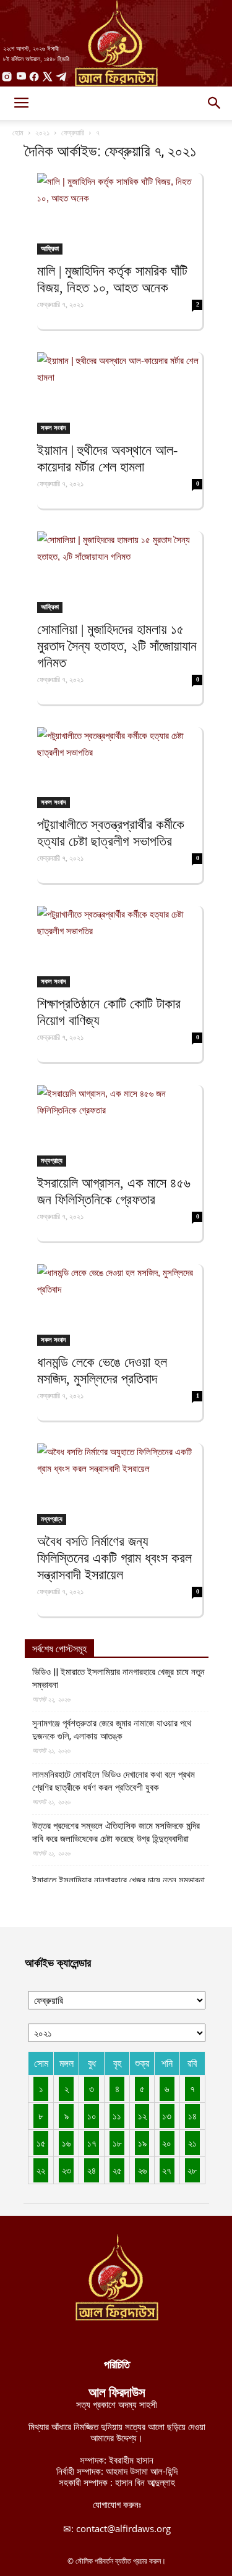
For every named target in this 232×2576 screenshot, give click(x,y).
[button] (215, 103)
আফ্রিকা (50, 248)
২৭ (167, 2170)
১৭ (92, 2143)
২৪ (92, 2170)
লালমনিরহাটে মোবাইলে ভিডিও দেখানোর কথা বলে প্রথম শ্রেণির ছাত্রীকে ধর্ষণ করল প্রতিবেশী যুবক (114, 1781)
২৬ (142, 2170)
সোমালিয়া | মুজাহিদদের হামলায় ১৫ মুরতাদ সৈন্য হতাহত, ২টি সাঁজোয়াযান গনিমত (117, 646)
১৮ (117, 2143)
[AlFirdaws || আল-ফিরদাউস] (116, 43)
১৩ (167, 2116)
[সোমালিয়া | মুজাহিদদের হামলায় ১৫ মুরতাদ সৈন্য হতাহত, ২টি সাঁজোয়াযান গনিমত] (120, 572)
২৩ (67, 2170)
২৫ (117, 2170)
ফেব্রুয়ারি (73, 133)
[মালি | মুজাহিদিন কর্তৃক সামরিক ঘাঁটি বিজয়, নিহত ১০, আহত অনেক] (120, 214)
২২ (41, 2170)
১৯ (142, 2143)
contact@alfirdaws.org (123, 2528)
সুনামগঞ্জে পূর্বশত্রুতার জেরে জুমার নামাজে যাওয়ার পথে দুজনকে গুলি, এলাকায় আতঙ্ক (112, 1730)
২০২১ (42, 133)
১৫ (41, 2143)
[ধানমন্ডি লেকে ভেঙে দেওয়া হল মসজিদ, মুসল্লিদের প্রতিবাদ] (120, 1305)
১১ (117, 2116)
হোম (18, 133)
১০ (92, 2116)
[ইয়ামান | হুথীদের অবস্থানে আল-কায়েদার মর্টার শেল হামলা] (120, 393)
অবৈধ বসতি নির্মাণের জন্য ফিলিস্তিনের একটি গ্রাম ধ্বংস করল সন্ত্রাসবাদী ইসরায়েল (114, 1558)
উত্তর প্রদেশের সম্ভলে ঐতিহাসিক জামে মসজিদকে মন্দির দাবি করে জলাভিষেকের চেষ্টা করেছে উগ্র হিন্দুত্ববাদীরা (116, 1832)
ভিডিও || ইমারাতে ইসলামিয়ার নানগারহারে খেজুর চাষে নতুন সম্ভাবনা (118, 1679)
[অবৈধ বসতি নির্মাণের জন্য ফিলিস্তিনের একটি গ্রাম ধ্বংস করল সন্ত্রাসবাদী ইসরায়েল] (120, 1484)
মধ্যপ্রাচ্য (52, 1160)
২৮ (192, 2170)
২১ (192, 2143)
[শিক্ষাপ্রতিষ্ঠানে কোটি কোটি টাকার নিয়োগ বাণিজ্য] (120, 947)
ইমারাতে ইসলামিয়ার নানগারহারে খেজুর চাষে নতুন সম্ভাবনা (118, 1880)
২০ (167, 2143)
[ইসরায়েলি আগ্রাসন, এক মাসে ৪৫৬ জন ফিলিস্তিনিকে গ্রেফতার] (120, 1126)
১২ (142, 2116)
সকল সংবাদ (54, 428)
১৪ (192, 2116)
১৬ (66, 2143)
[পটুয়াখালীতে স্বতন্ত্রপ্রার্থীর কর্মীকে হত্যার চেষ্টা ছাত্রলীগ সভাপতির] (120, 768)
